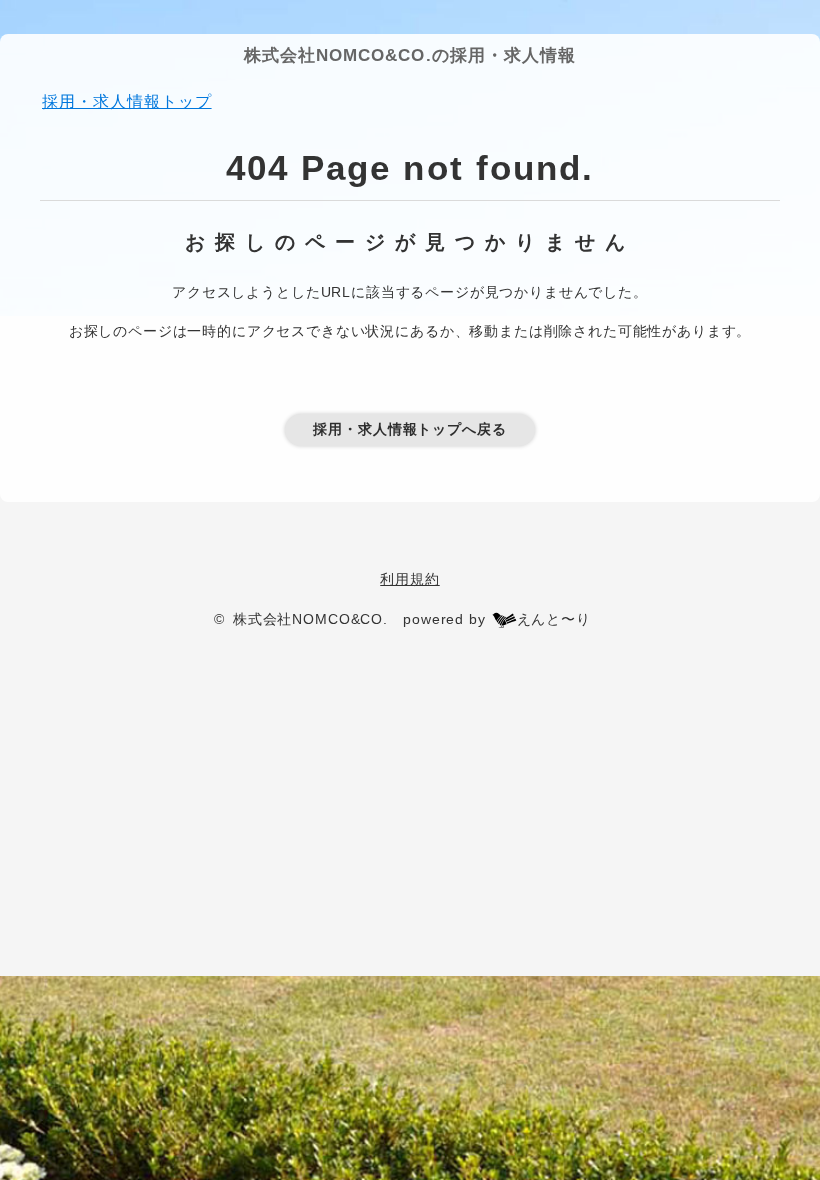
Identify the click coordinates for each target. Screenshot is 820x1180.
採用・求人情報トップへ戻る (410, 429)
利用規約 (409, 579)
